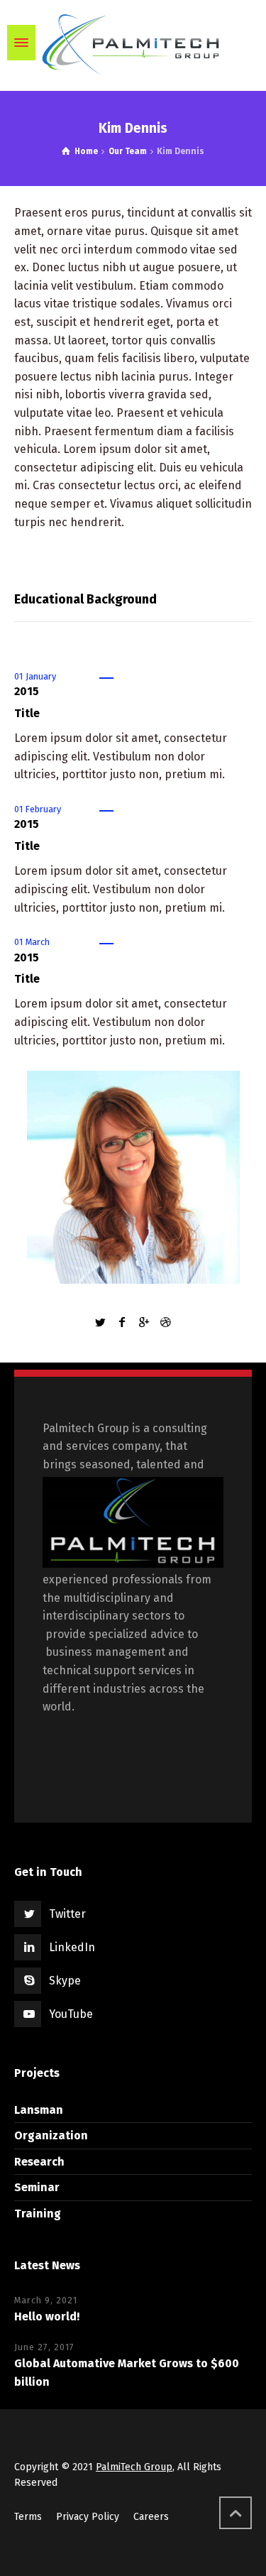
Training (38, 2214)
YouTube (71, 2014)
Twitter (67, 1914)
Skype (65, 1981)
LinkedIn (72, 1947)
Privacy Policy (88, 2517)
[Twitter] (101, 1322)
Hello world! (47, 2316)
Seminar (37, 2187)
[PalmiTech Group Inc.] (133, 43)
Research (39, 2162)
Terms (28, 2517)
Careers (151, 2517)
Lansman (39, 2110)
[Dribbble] (165, 1322)
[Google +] (144, 1322)
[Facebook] (122, 1322)
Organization (51, 2135)
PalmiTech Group (134, 2467)
